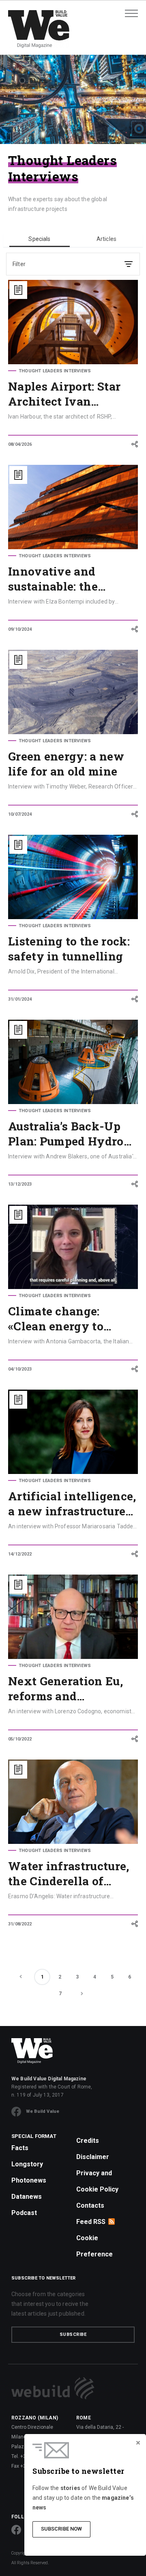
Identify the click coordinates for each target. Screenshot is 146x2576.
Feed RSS (91, 2222)
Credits (88, 2141)
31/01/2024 (20, 999)
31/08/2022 (20, 1924)
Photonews (29, 2180)
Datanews (27, 2197)
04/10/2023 (20, 1369)
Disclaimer (93, 2157)
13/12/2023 (20, 1184)
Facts (20, 2148)
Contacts (90, 2205)
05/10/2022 (20, 1739)
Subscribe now (61, 2529)
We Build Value (43, 2111)
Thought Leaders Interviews (55, 371)
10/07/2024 (20, 814)
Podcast (24, 2213)
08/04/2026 (20, 444)
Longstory (27, 2164)
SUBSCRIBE (73, 2334)
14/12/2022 (20, 1554)
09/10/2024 (20, 629)
